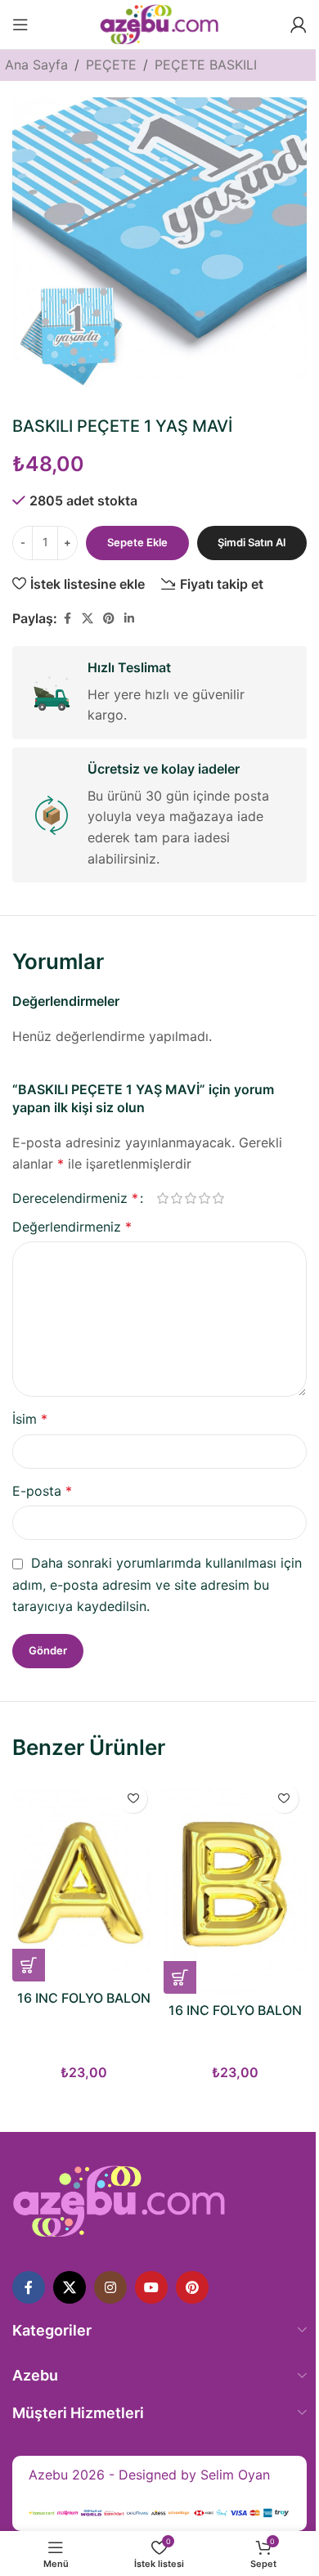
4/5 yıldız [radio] (204, 1198)
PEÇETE (111, 65)
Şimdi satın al (252, 542)
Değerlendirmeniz (72, 1227)
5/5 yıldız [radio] (218, 1198)
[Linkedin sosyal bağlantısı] (129, 619)
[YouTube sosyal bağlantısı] (151, 2287)
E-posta (42, 1491)
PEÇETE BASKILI (206, 65)
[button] (29, 1965)
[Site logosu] (159, 23)
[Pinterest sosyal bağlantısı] (109, 619)
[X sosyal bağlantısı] (88, 619)
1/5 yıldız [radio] (162, 1198)
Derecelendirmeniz (75, 1198)
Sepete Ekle (137, 542)
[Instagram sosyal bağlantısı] (110, 2287)
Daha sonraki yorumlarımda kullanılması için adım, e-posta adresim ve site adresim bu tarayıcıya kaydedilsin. (157, 1584)
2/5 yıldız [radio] (176, 1198)
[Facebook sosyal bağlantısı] (67, 619)
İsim (30, 1419)
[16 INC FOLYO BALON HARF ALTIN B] (235, 1885)
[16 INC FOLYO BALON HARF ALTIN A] (84, 1879)
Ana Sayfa (36, 65)
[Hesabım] (299, 25)
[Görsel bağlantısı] (119, 2201)
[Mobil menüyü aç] (20, 25)
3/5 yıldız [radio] (190, 1198)
